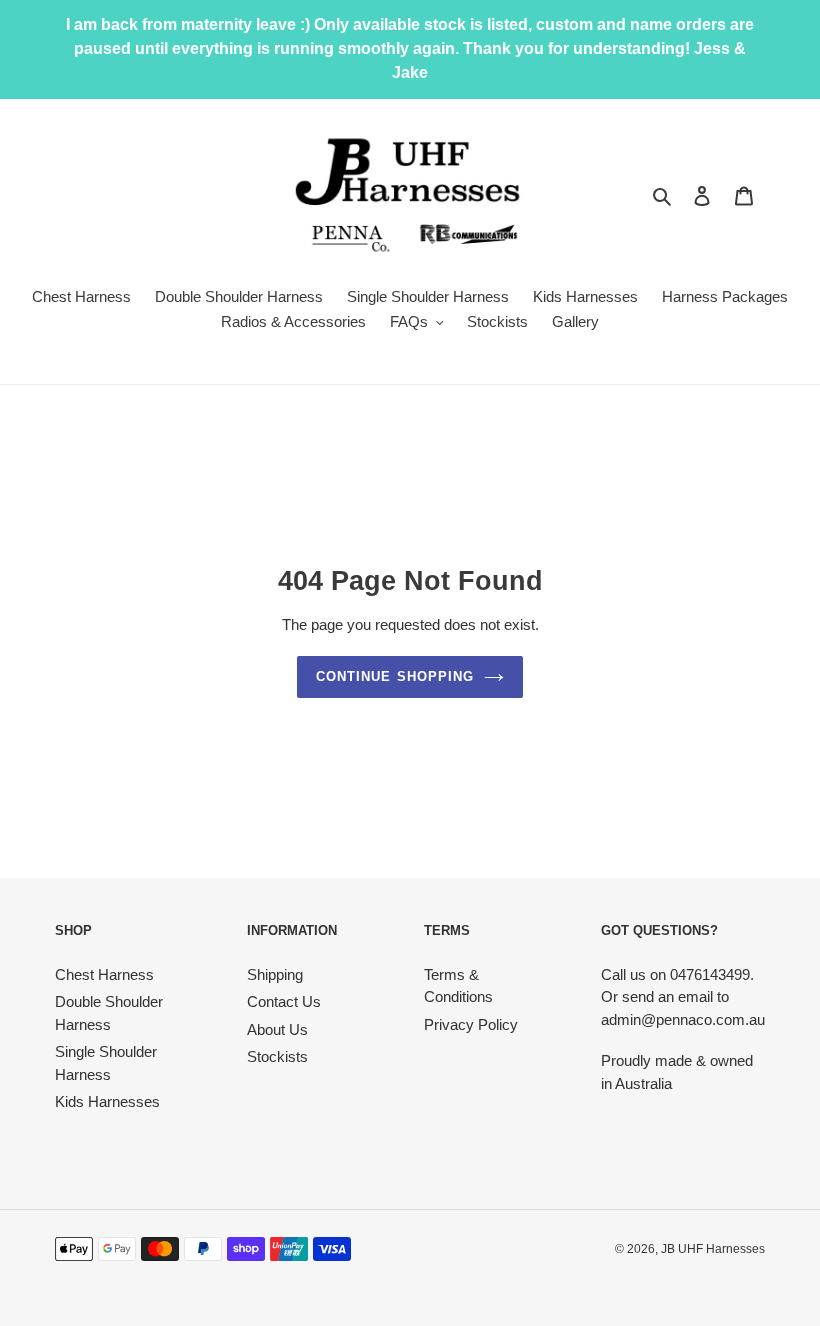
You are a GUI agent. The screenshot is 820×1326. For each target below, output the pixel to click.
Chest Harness (104, 974)
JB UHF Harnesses (713, 1249)
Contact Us (284, 1001)
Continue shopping (395, 676)
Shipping (275, 974)
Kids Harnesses (107, 1101)
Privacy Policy (471, 1024)
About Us (277, 1029)
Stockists (277, 1056)
